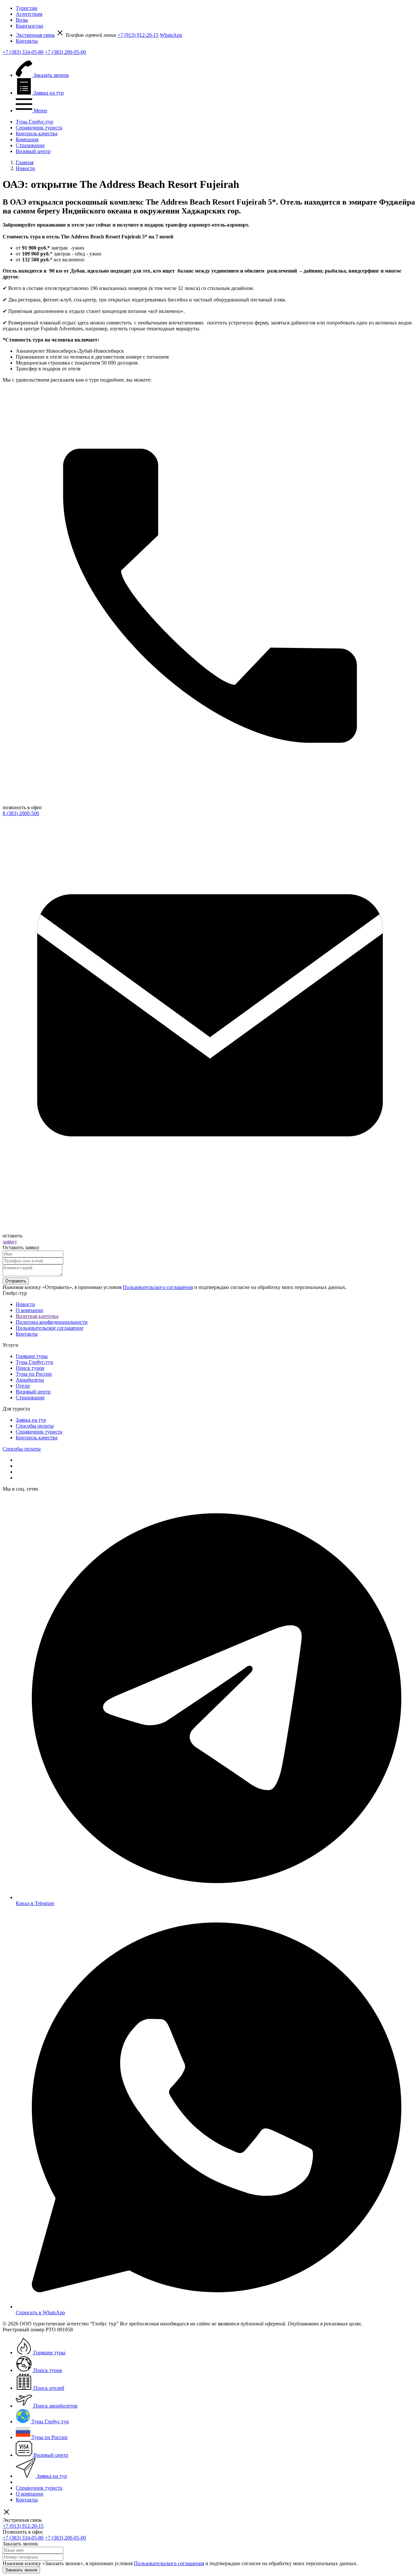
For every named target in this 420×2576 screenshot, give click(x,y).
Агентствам (29, 14)
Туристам (26, 8)
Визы (22, 20)
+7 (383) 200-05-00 (65, 52)
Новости (25, 1304)
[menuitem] (217, 8)
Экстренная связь (35, 35)
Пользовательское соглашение (50, 1328)
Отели (23, 1386)
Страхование (30, 145)
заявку (10, 1242)
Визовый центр (33, 151)
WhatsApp (171, 35)
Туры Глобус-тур (34, 122)
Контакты (27, 41)
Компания (27, 139)
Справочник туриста (39, 128)
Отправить (16, 1281)
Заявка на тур (31, 1420)
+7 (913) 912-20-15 (138, 35)
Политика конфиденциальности (52, 1322)
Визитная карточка (37, 1316)
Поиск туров (30, 1368)
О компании (30, 1310)
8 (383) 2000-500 (21, 813)
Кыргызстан (30, 26)
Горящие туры (32, 1356)
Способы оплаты (35, 1426)
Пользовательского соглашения (158, 1287)
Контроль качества (37, 133)
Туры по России (34, 1374)
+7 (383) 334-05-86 (23, 52)
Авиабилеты (30, 1380)
